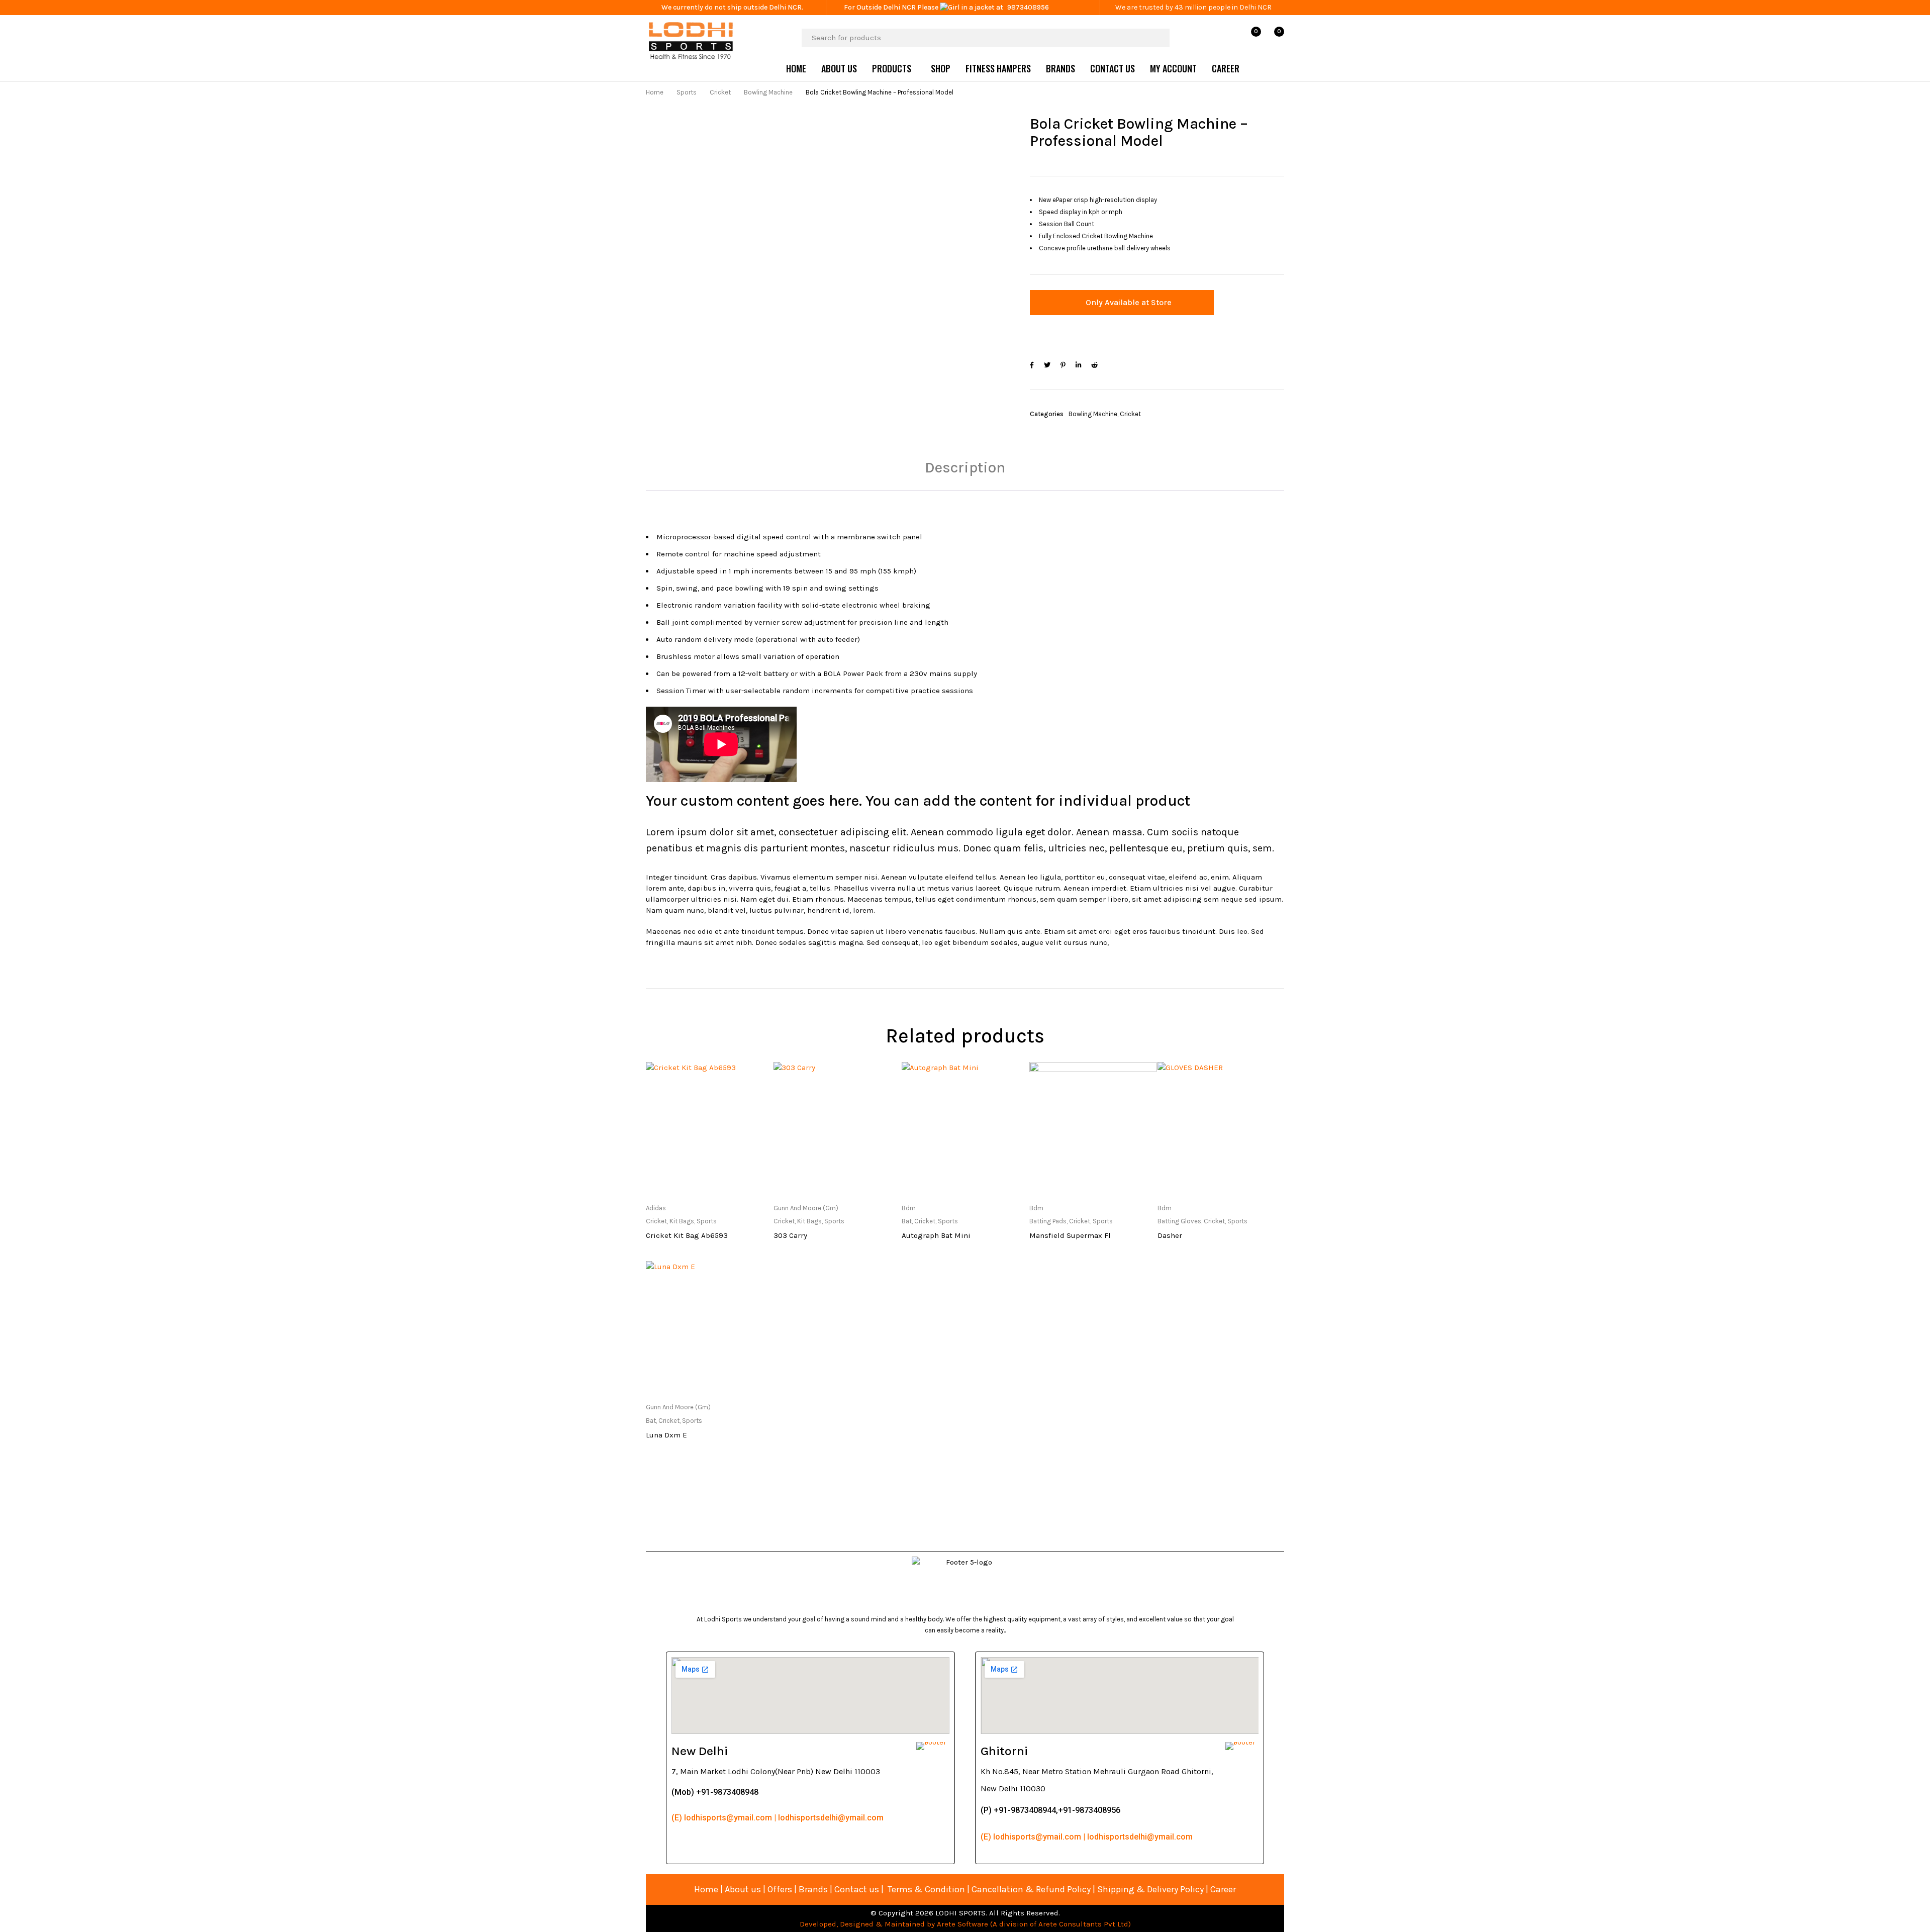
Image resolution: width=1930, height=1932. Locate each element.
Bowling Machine (768, 92)
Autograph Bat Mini (936, 1235)
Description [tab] (965, 467)
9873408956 (1028, 7)
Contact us (857, 1889)
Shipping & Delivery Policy (1150, 1889)
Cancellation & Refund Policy (1031, 1889)
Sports (687, 92)
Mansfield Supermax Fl (1070, 1235)
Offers (780, 1889)
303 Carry (790, 1235)
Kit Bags (682, 1221)
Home (655, 92)
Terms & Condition (926, 1889)
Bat (907, 1221)
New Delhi (700, 1751)
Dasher (1170, 1235)
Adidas (656, 1208)
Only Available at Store (1129, 302)
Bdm (909, 1208)
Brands (814, 1889)
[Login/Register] (1229, 38)
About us (743, 1889)
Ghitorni (1004, 1751)
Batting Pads (1048, 1221)
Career (1223, 1889)
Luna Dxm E (666, 1435)
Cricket (720, 92)
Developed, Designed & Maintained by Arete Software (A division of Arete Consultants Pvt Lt (962, 1924)
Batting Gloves (1179, 1221)
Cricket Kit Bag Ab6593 (687, 1235)
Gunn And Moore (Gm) (806, 1208)
